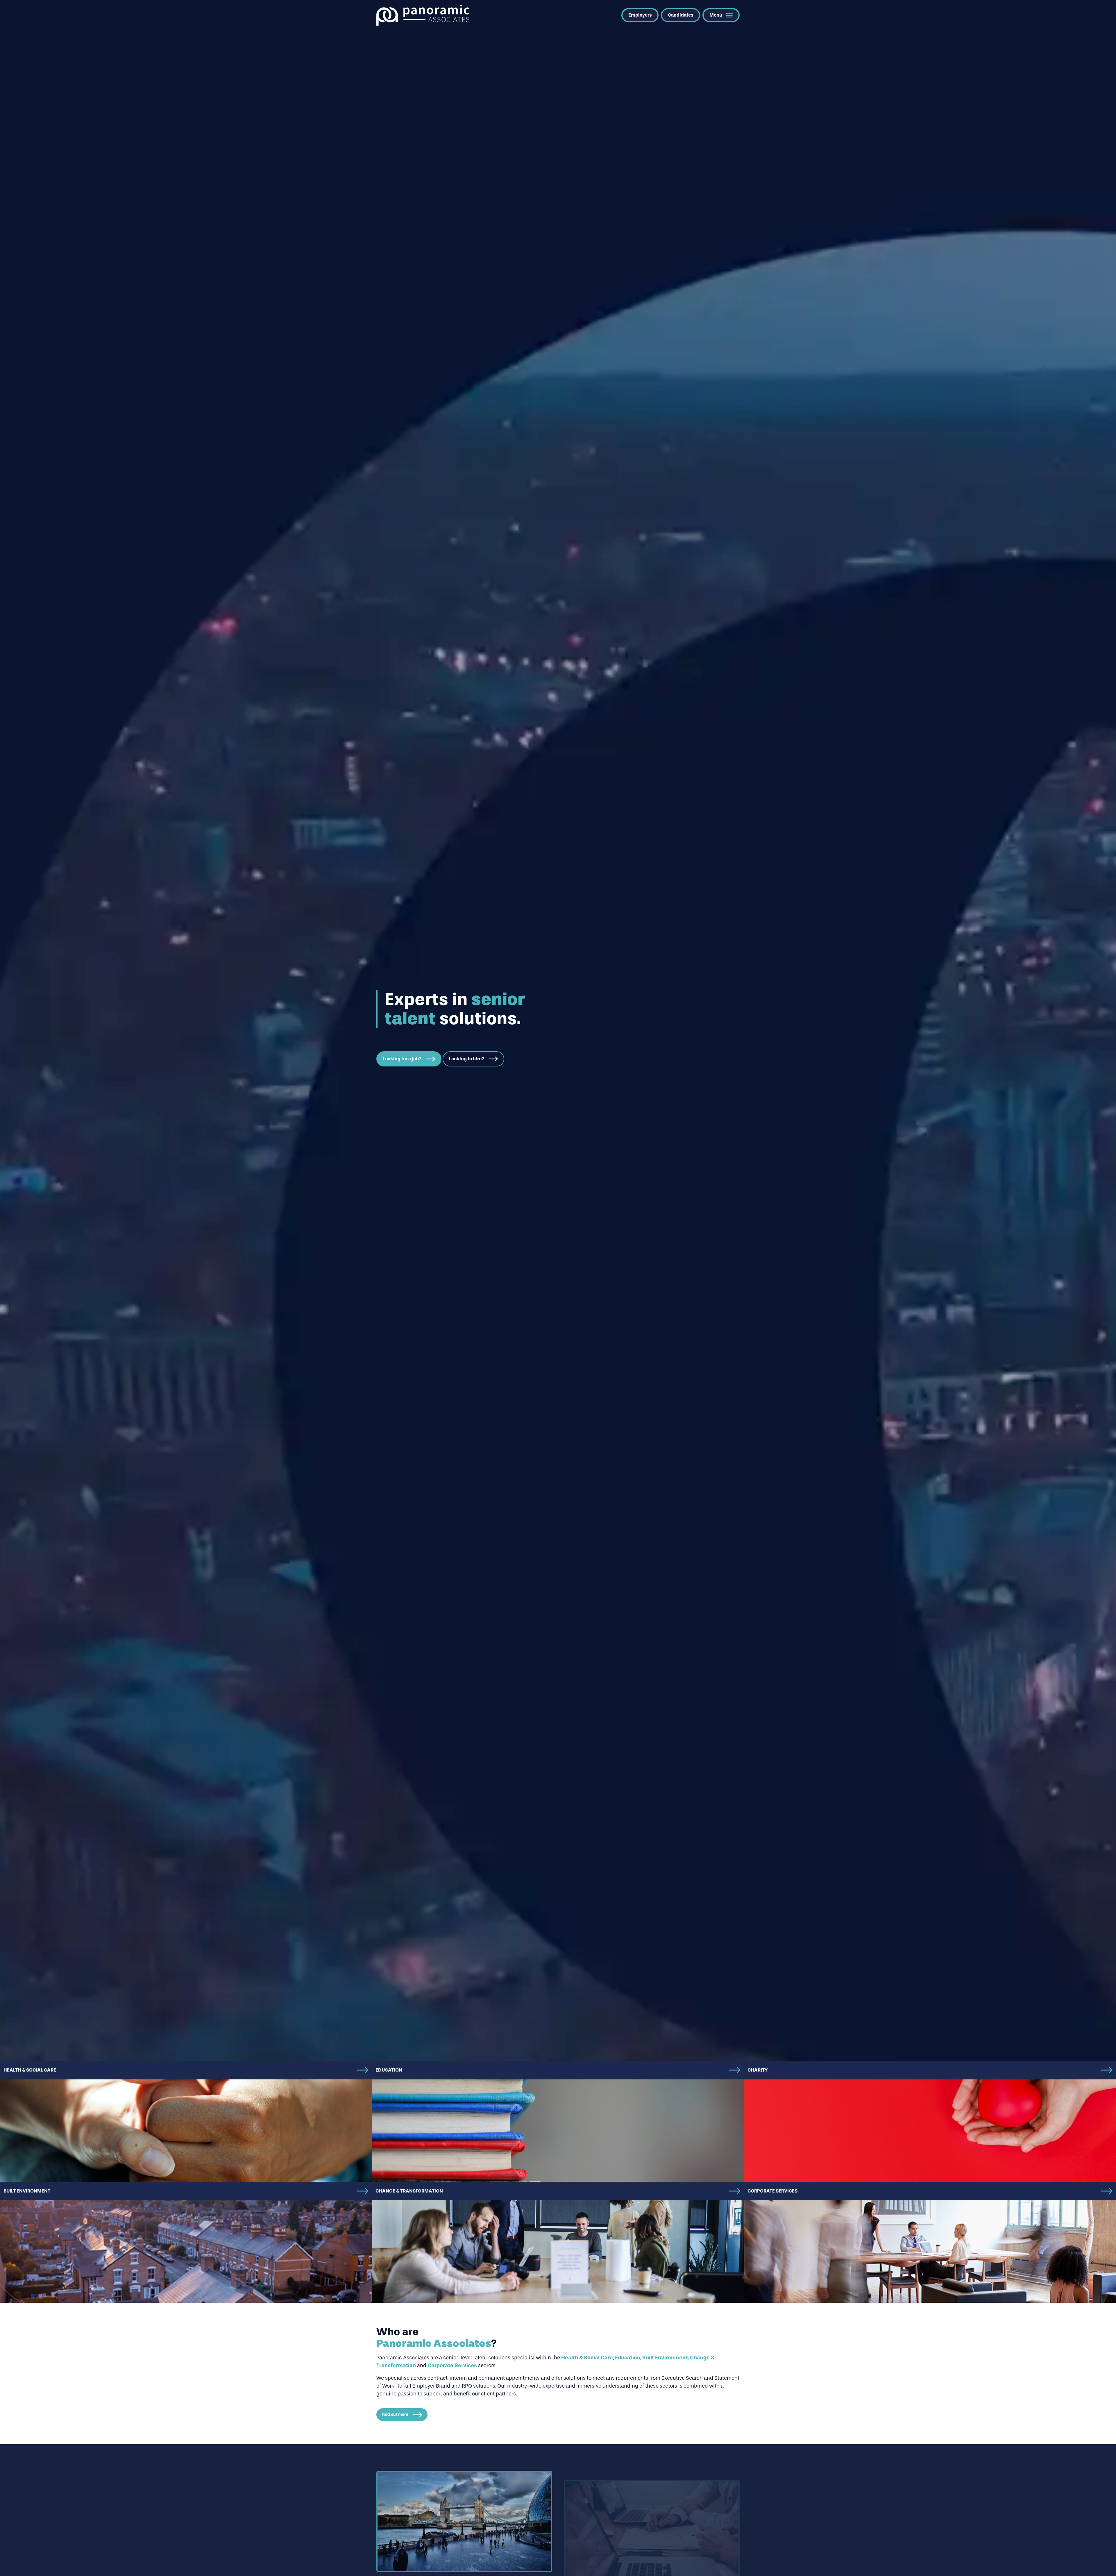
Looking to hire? (466, 1059)
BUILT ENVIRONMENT (27, 2191)
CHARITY (758, 2070)
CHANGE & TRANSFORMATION (409, 2191)
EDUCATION (389, 2070)
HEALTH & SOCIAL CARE (30, 2070)
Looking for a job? (402, 1059)
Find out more (395, 2414)
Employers (640, 15)
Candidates (680, 15)
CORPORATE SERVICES (772, 2191)
